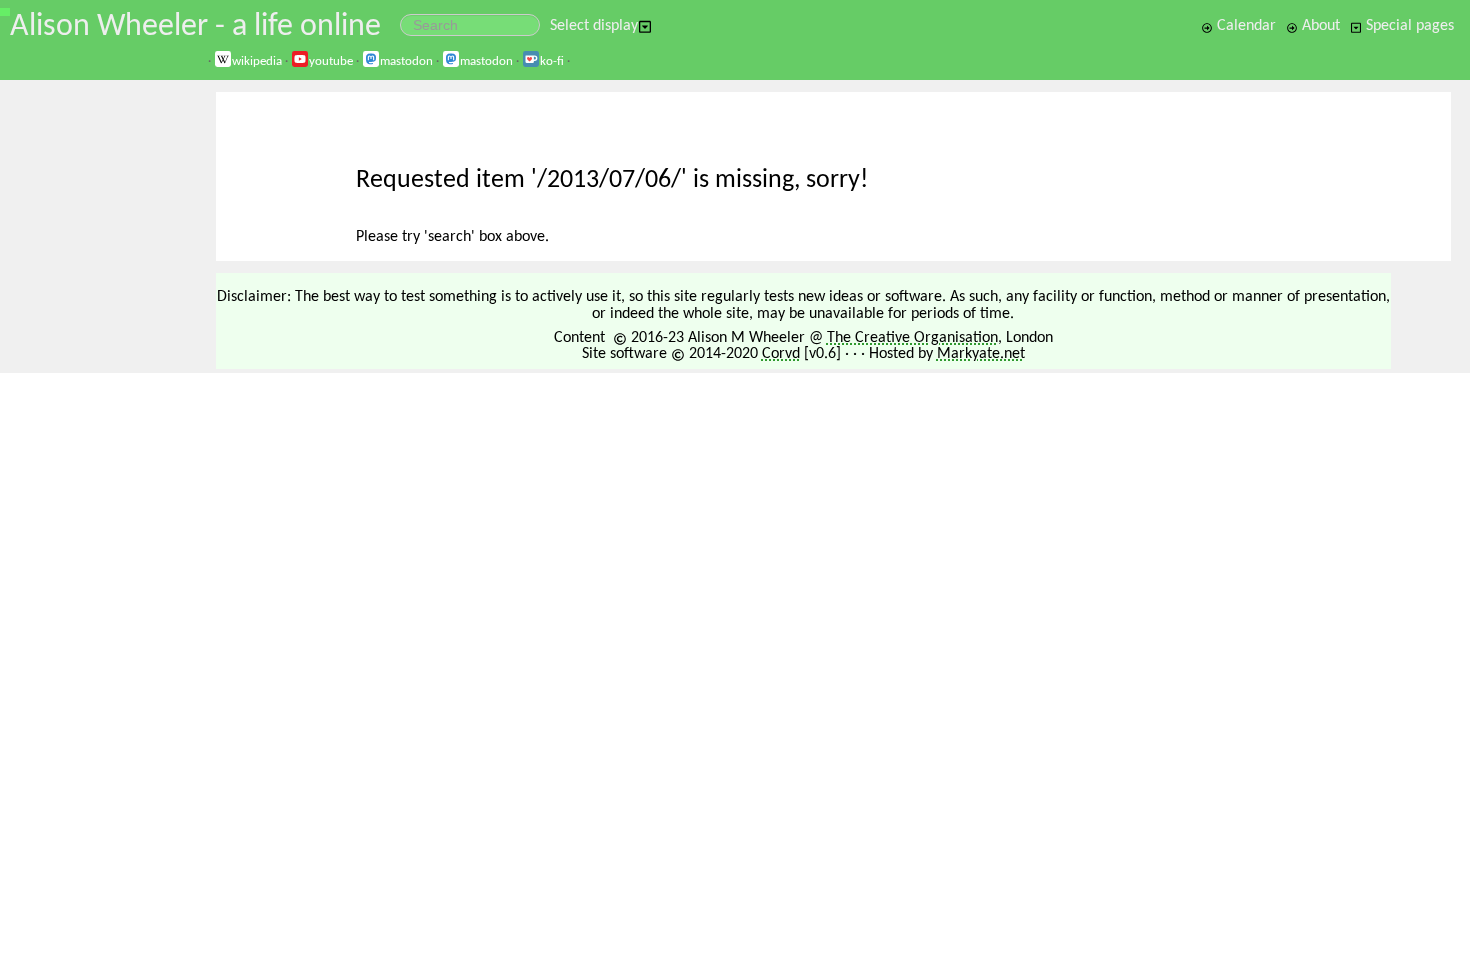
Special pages (1408, 26)
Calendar (1244, 26)
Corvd (781, 354)
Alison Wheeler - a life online (195, 27)
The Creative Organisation (912, 338)
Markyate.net (981, 354)
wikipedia (257, 61)
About (1319, 26)
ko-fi (552, 61)
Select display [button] (594, 26)
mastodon (406, 61)
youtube (331, 61)
